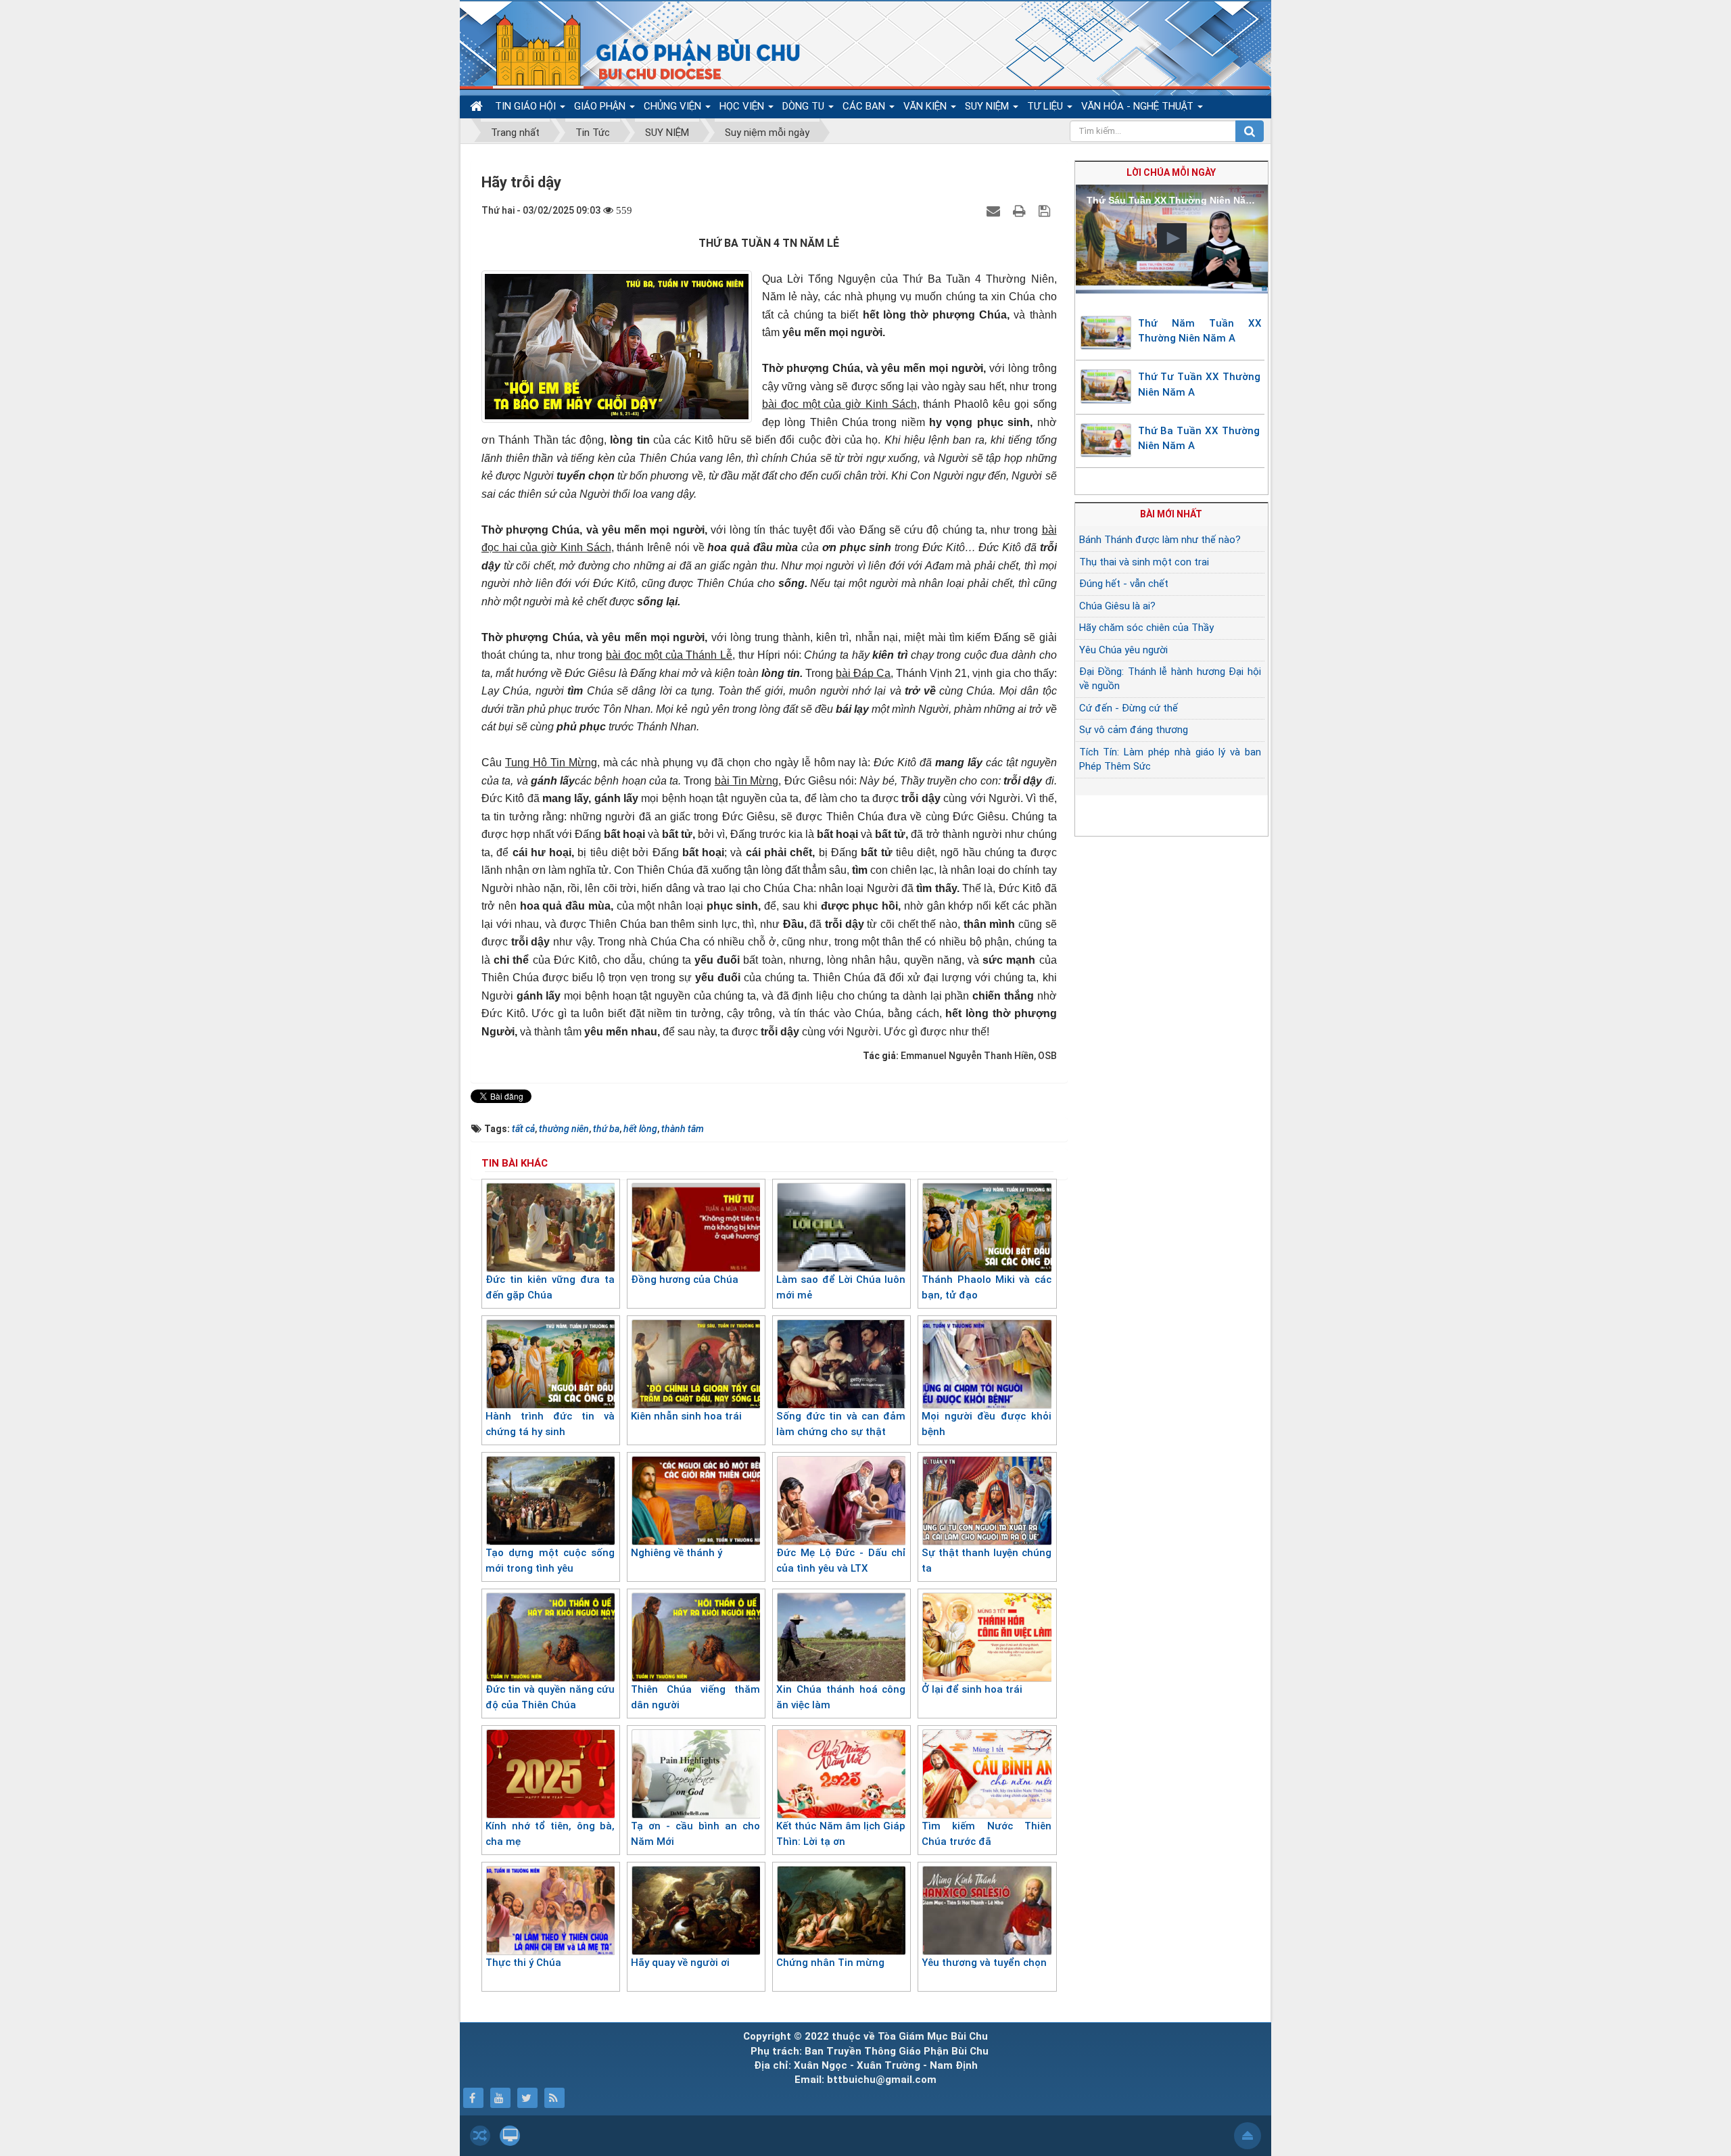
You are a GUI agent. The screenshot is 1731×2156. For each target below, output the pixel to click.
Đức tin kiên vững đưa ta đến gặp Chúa (550, 1287)
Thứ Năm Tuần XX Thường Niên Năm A (1200, 331)
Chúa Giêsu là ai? (1117, 606)
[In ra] (1021, 210)
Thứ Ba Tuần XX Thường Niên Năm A (1199, 439)
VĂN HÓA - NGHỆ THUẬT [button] (1139, 106)
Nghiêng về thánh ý (677, 1553)
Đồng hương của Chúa (685, 1280)
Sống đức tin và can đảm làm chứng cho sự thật (841, 1424)
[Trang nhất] (478, 107)
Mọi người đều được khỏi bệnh (986, 1424)
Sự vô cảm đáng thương (1134, 730)
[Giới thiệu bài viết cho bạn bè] (995, 210)
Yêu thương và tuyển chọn (984, 1963)
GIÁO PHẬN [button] (601, 106)
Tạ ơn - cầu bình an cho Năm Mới (695, 1834)
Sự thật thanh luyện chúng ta (986, 1561)
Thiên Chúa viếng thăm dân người (695, 1697)
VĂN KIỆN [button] (926, 106)
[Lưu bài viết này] (1046, 210)
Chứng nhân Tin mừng (830, 1963)
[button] (1172, 238)
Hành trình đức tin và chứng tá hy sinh (550, 1424)
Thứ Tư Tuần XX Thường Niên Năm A (1199, 384)
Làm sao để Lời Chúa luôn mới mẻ (841, 1287)
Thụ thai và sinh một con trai (1144, 562)
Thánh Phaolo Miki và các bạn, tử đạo (986, 1287)
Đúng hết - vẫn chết (1124, 584)
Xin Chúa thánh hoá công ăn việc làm (841, 1697)
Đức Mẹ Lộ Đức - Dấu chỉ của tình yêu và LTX (841, 1561)
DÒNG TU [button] (805, 106)
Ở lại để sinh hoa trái (972, 1689)
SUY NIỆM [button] (988, 106)
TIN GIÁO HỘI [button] (527, 106)
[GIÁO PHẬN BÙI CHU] (638, 51)
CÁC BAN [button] (865, 106)
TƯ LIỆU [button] (1046, 106)
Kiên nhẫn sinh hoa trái (686, 1416)
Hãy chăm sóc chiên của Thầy (1146, 628)
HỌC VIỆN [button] (743, 106)
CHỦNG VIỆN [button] (674, 106)
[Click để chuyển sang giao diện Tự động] (480, 2136)
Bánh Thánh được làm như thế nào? (1160, 540)
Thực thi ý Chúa (523, 1963)
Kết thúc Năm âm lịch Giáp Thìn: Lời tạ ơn (841, 1834)
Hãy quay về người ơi (680, 1963)
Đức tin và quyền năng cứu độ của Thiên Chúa (550, 1697)
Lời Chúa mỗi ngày (1171, 172)
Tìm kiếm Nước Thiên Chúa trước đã (986, 1834)
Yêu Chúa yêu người (1123, 650)
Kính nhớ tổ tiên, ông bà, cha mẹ (550, 1834)
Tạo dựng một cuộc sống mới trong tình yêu (550, 1561)
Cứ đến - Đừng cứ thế (1129, 708)
